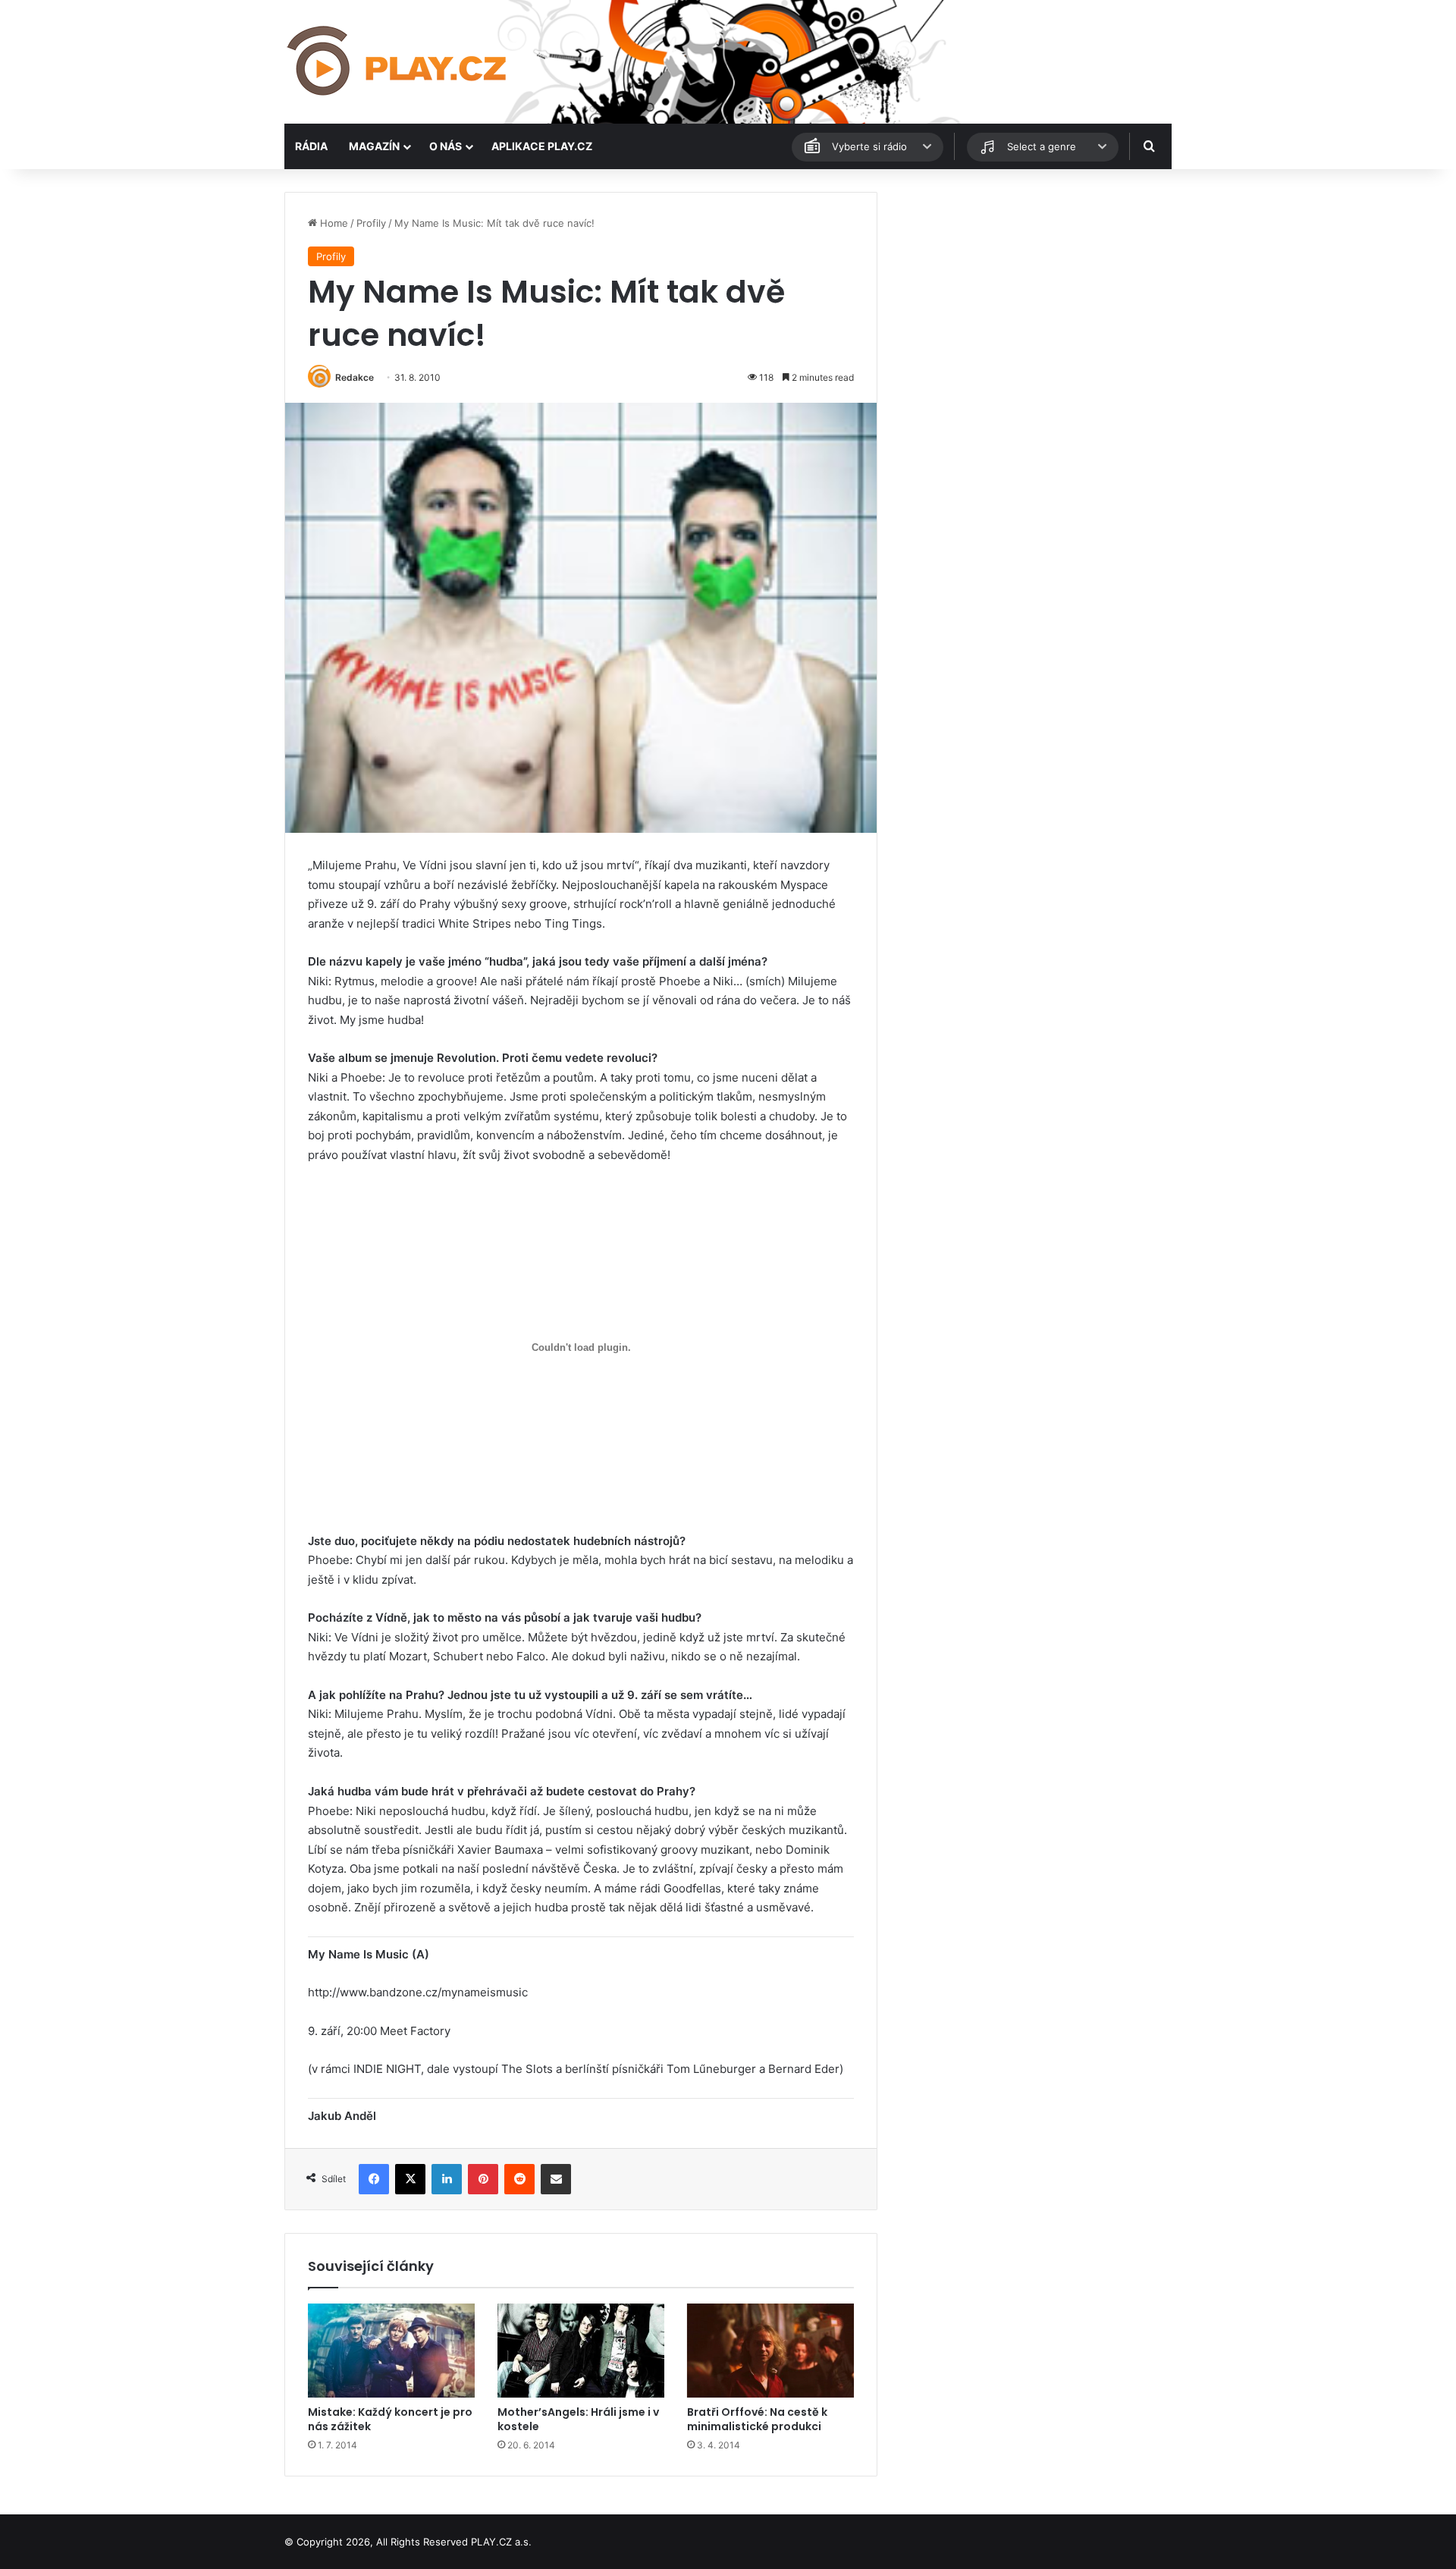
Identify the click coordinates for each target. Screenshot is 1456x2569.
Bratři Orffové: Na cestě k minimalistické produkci (757, 2419)
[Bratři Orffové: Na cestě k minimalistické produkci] (770, 2351)
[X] (410, 2179)
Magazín (374, 146)
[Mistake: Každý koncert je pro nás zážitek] (391, 2351)
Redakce (355, 377)
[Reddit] (519, 2179)
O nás (446, 146)
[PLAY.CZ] (398, 62)
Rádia (311, 146)
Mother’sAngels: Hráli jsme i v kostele (578, 2419)
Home (333, 223)
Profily (371, 223)
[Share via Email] (556, 2179)
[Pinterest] (483, 2179)
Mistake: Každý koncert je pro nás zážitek (390, 2419)
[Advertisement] (1031, 298)
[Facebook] (374, 2179)
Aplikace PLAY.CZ (542, 146)
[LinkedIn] (447, 2179)
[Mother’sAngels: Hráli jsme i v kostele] (581, 2351)
